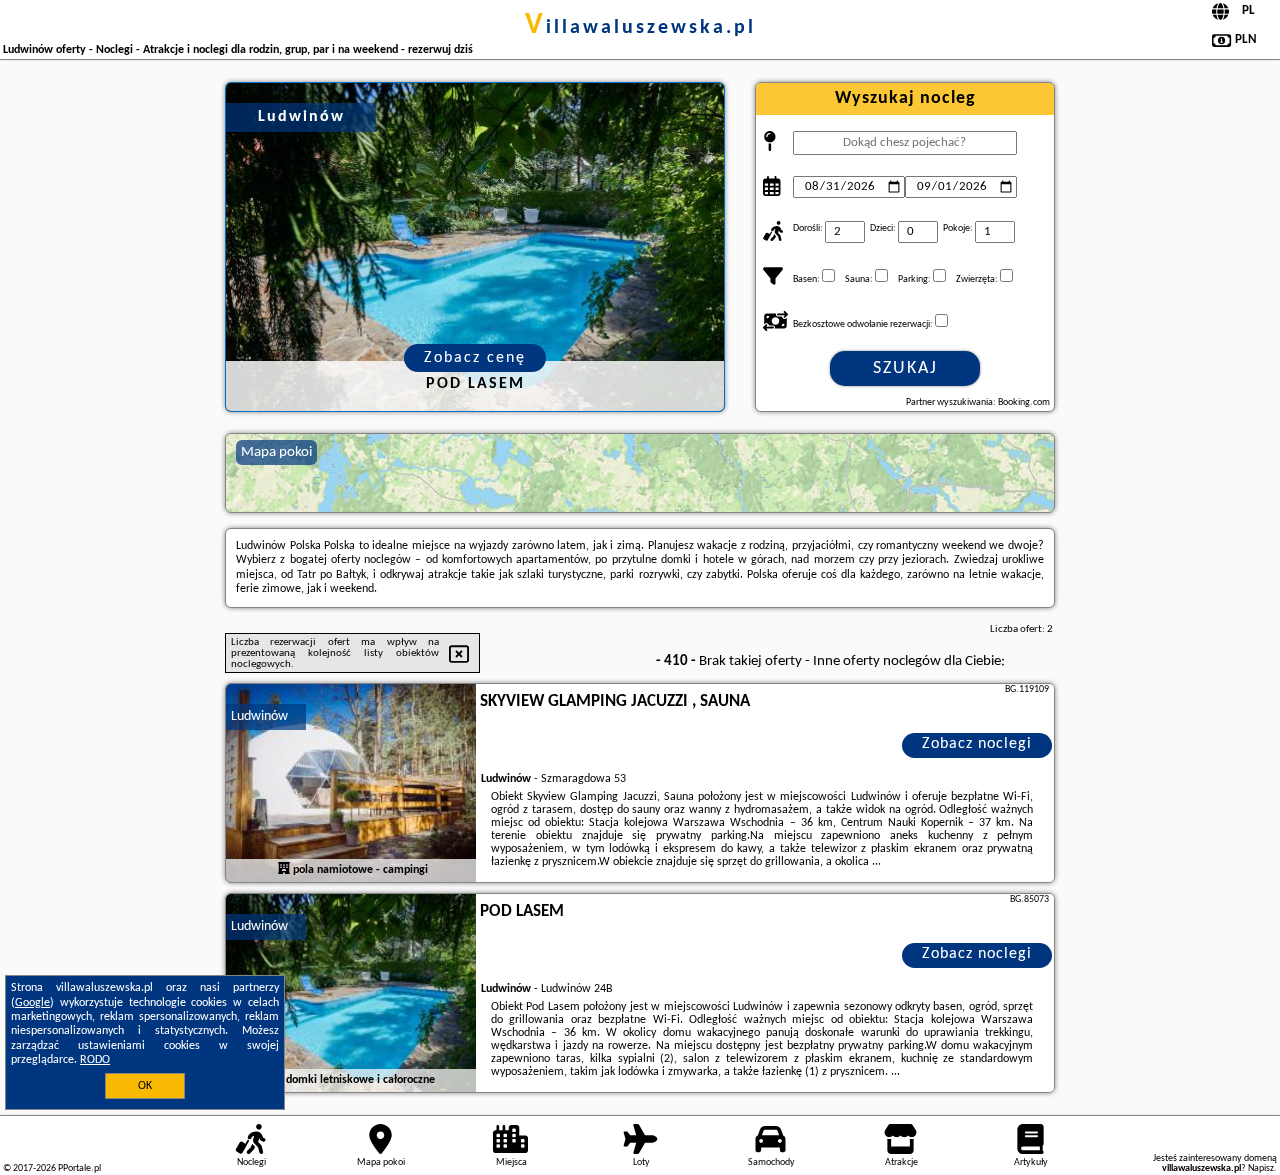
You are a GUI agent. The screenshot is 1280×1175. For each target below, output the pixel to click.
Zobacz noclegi (977, 744)
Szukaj (905, 368)
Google (32, 1003)
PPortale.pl (79, 1168)
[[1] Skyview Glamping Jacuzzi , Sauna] (351, 784)
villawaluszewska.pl (640, 28)
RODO (95, 1060)
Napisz (1261, 1168)
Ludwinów (259, 716)
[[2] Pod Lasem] (351, 994)
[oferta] (284, 869)
